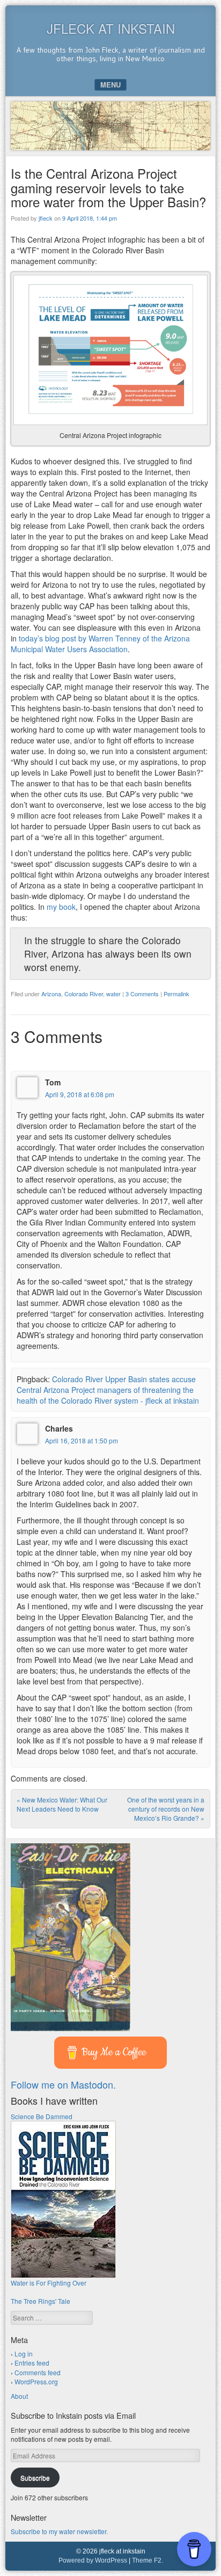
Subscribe (35, 2478)
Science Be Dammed (42, 2116)
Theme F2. (148, 2560)
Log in (24, 2354)
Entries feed (32, 2363)
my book (61, 907)
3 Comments (142, 994)
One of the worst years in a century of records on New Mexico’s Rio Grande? (166, 1809)
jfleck (46, 218)
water (113, 994)
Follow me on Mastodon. (63, 2084)
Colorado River (84, 994)
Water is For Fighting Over (49, 2283)
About (19, 2396)
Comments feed (38, 2372)
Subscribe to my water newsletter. (59, 2531)
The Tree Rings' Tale (40, 2301)
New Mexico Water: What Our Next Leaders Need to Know (62, 1804)
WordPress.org (36, 2381)
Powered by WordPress (93, 2560)
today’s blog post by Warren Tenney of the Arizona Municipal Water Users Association (100, 644)
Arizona (51, 994)
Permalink (176, 994)
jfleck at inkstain (111, 28)
